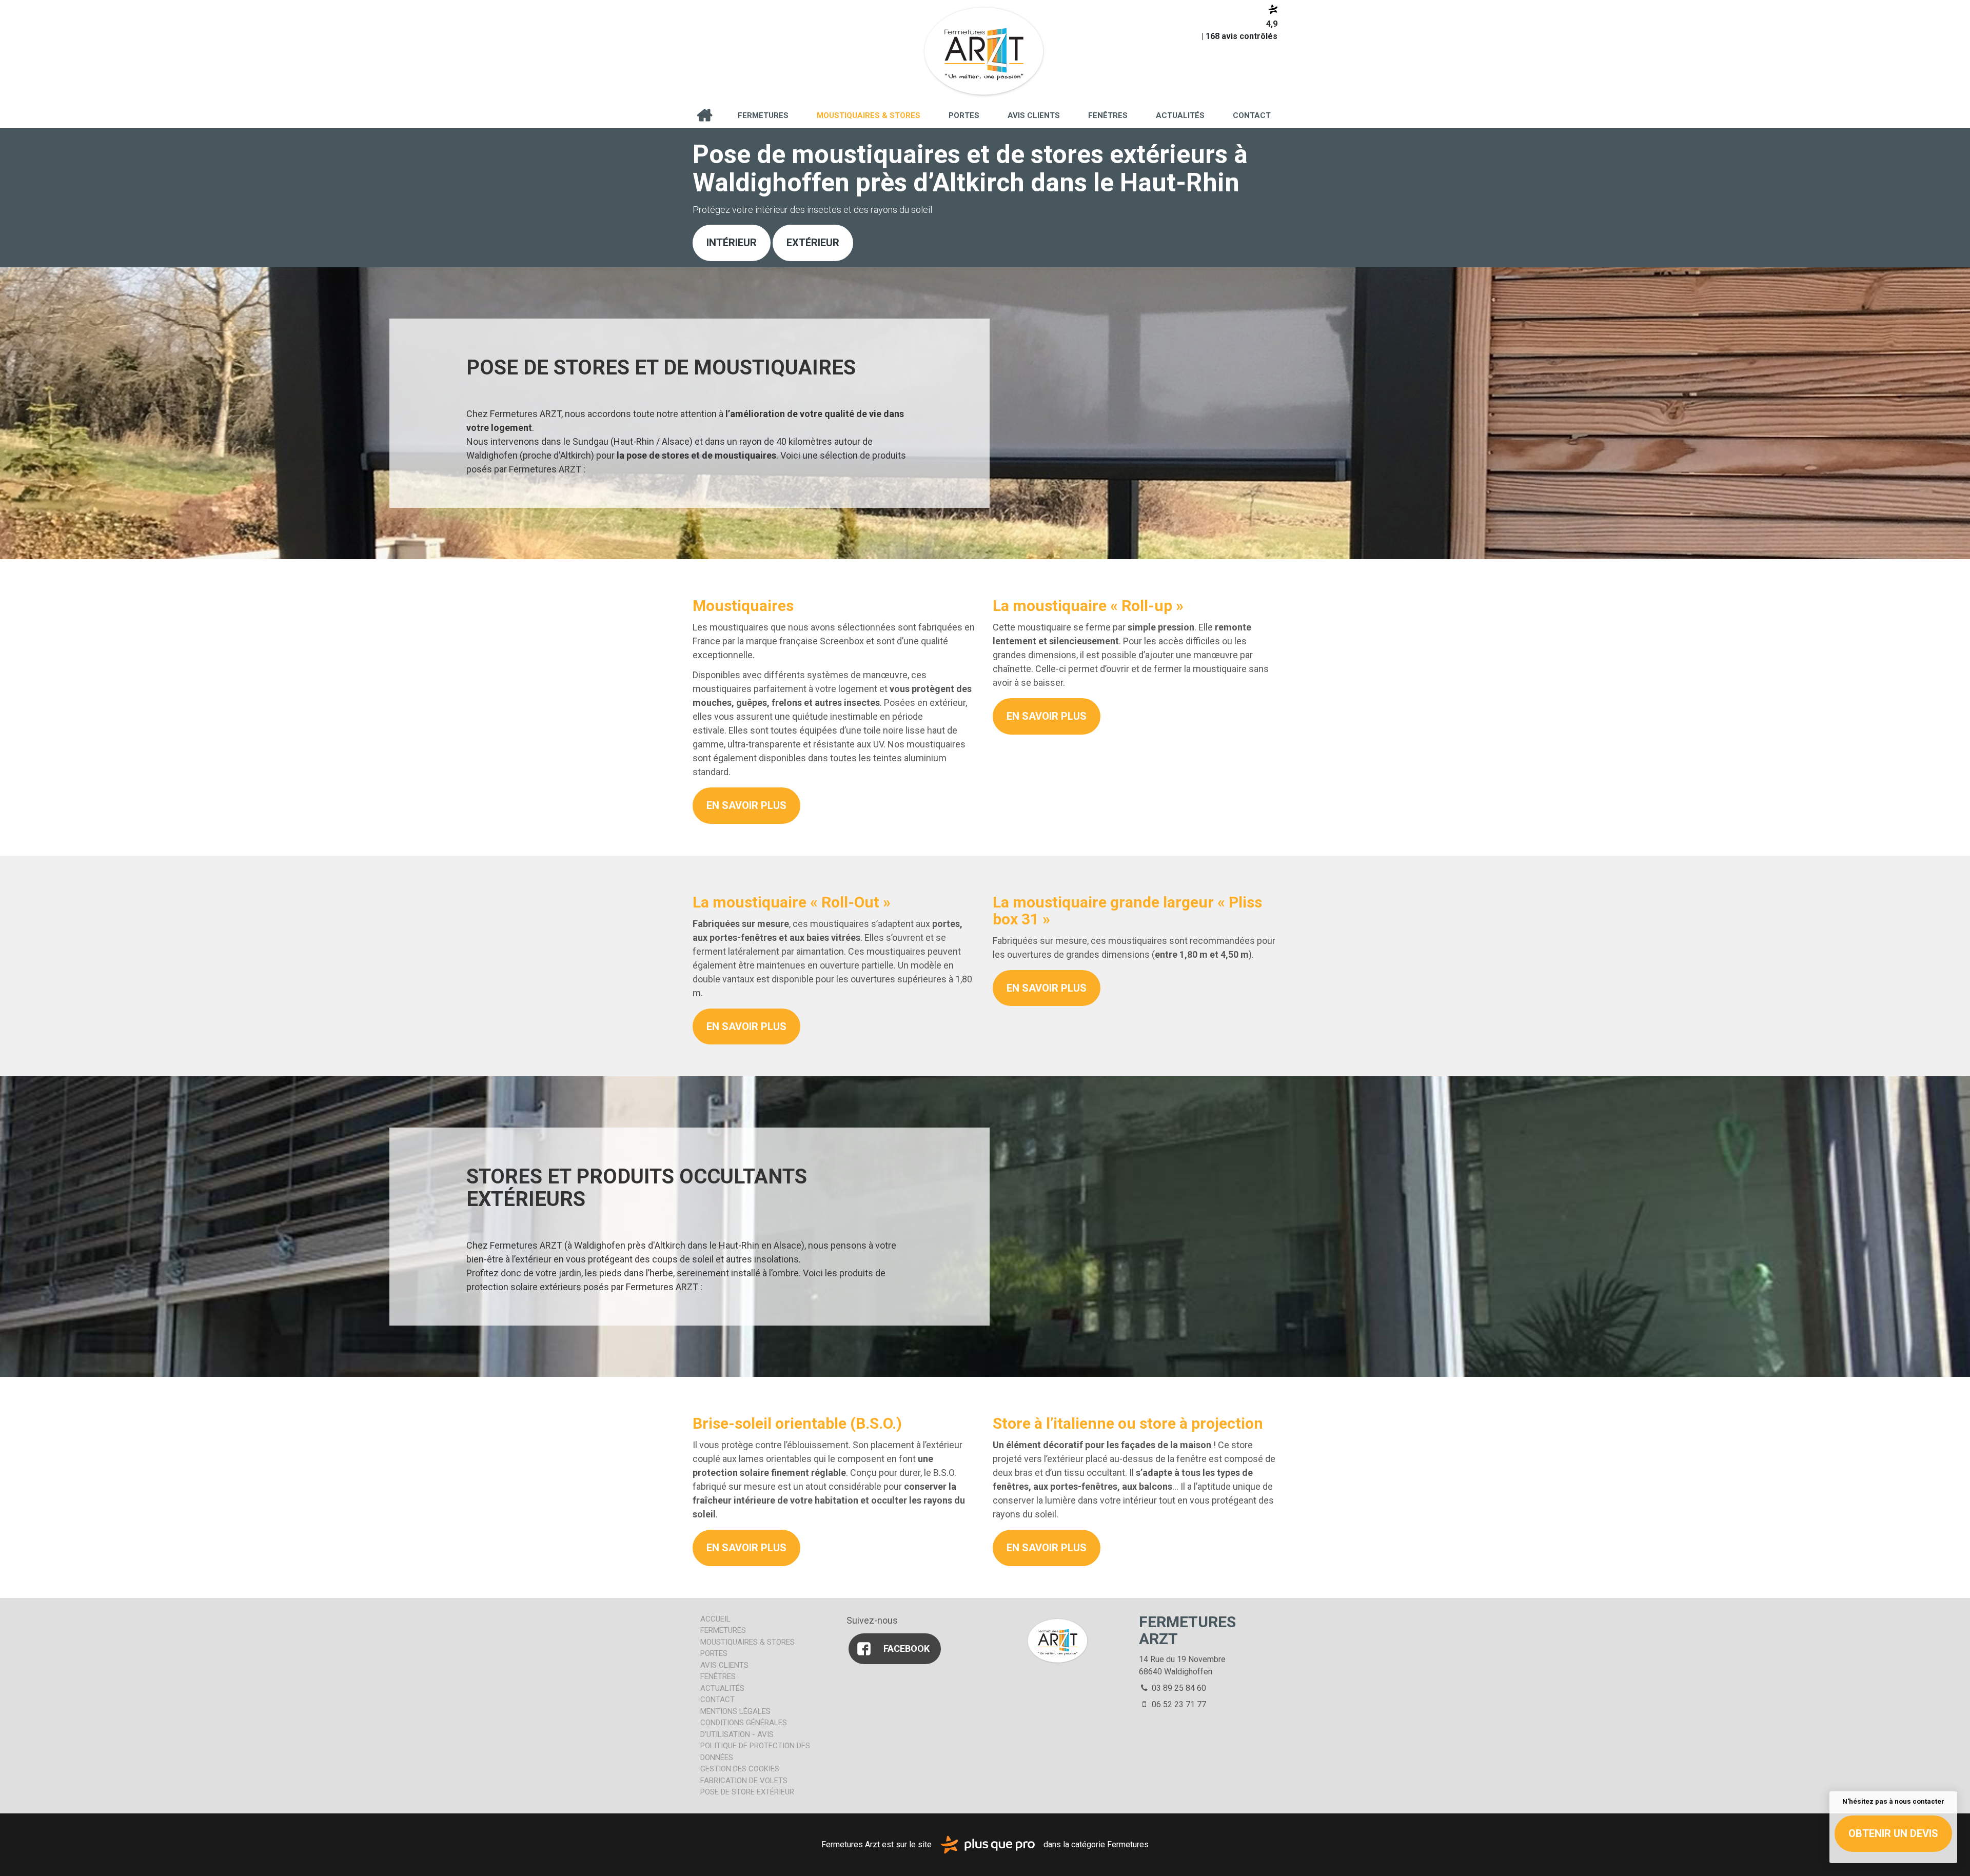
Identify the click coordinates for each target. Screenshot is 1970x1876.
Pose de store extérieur (747, 1792)
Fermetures (763, 115)
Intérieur (732, 243)
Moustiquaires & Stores (869, 115)
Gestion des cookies (740, 1769)
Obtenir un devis (1893, 1833)
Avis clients (1034, 115)
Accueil (704, 115)
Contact (1252, 115)
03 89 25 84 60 (1178, 1688)
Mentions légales (735, 1711)
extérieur (813, 243)
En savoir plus (746, 805)
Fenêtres (1108, 115)
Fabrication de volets (744, 1781)
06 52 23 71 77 (1178, 1704)
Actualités (1180, 115)
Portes (964, 115)
